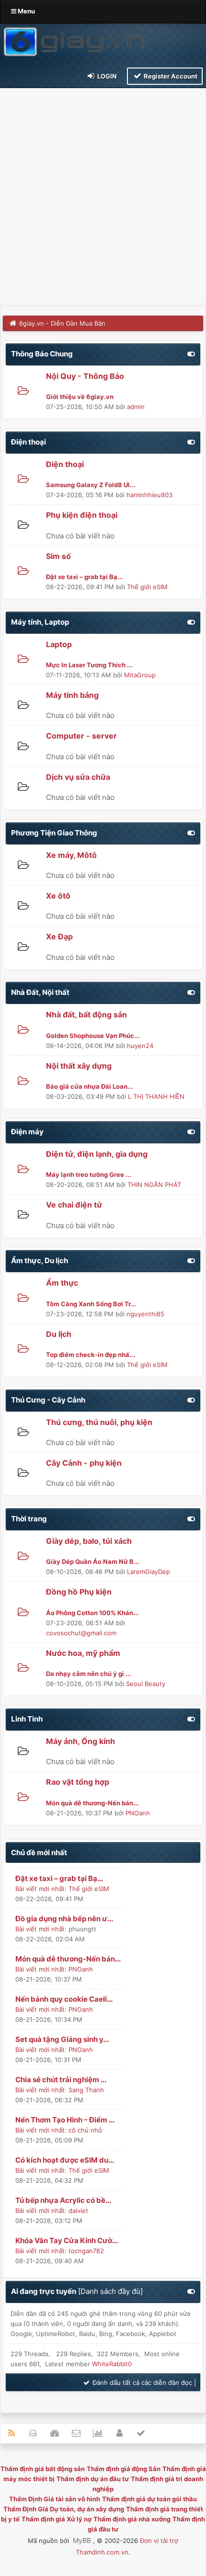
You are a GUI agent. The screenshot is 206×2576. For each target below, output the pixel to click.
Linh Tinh (27, 1719)
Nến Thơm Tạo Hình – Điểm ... (65, 2120)
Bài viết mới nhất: (41, 1889)
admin (136, 407)
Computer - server (81, 736)
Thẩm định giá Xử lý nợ (57, 2519)
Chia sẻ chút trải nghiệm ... (61, 2080)
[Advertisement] (103, 198)
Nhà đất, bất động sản (86, 1014)
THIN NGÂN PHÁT (154, 1185)
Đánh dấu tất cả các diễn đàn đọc (141, 2382)
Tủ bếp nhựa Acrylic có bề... (63, 2200)
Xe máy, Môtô (71, 855)
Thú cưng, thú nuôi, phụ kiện (99, 1422)
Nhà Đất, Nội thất (40, 992)
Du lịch (59, 1334)
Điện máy (27, 1132)
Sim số (58, 556)
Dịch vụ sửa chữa (78, 777)
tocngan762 (86, 2251)
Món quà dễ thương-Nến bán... (68, 1959)
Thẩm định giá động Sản (124, 2469)
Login (106, 76)
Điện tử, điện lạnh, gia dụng (97, 1154)
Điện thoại (29, 442)
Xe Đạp (59, 936)
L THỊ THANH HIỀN (156, 1096)
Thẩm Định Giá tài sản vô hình (55, 2499)
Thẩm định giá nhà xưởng (132, 2519)
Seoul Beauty (146, 1684)
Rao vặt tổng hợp (78, 1782)
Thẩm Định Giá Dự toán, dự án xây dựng (64, 2509)
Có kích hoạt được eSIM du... (65, 2160)
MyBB (82, 2540)
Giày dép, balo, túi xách (89, 1541)
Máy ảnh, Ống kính (80, 1741)
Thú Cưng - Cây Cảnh (48, 1400)
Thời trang (29, 1519)
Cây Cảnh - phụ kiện (84, 1463)
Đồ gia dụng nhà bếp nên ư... (64, 1919)
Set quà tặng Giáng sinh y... (62, 2039)
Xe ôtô (58, 896)
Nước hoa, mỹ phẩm (83, 1653)
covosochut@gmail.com (81, 1633)
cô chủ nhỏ (85, 2130)
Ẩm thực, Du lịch (40, 1260)
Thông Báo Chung (42, 354)
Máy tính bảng (72, 695)
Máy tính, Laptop (40, 622)
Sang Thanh (86, 2090)
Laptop (59, 644)
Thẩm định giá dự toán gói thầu (149, 2499)
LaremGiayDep (149, 1572)
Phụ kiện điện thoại (82, 515)
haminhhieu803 (149, 495)
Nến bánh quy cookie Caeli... (64, 1999)
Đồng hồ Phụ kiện (79, 1592)
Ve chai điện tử (74, 1205)
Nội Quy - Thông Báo (85, 376)
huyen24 (140, 1046)
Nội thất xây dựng (79, 1066)
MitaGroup (140, 675)
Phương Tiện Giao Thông (54, 833)
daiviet (78, 2211)
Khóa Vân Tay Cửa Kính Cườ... (67, 2240)
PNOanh (138, 1813)
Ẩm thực (62, 1283)
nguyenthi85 (145, 1314)
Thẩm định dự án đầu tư (93, 2479)
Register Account (170, 76)
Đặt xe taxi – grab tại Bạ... (59, 1878)
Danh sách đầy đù (110, 2291)
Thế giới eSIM (147, 587)
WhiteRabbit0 (112, 2364)
